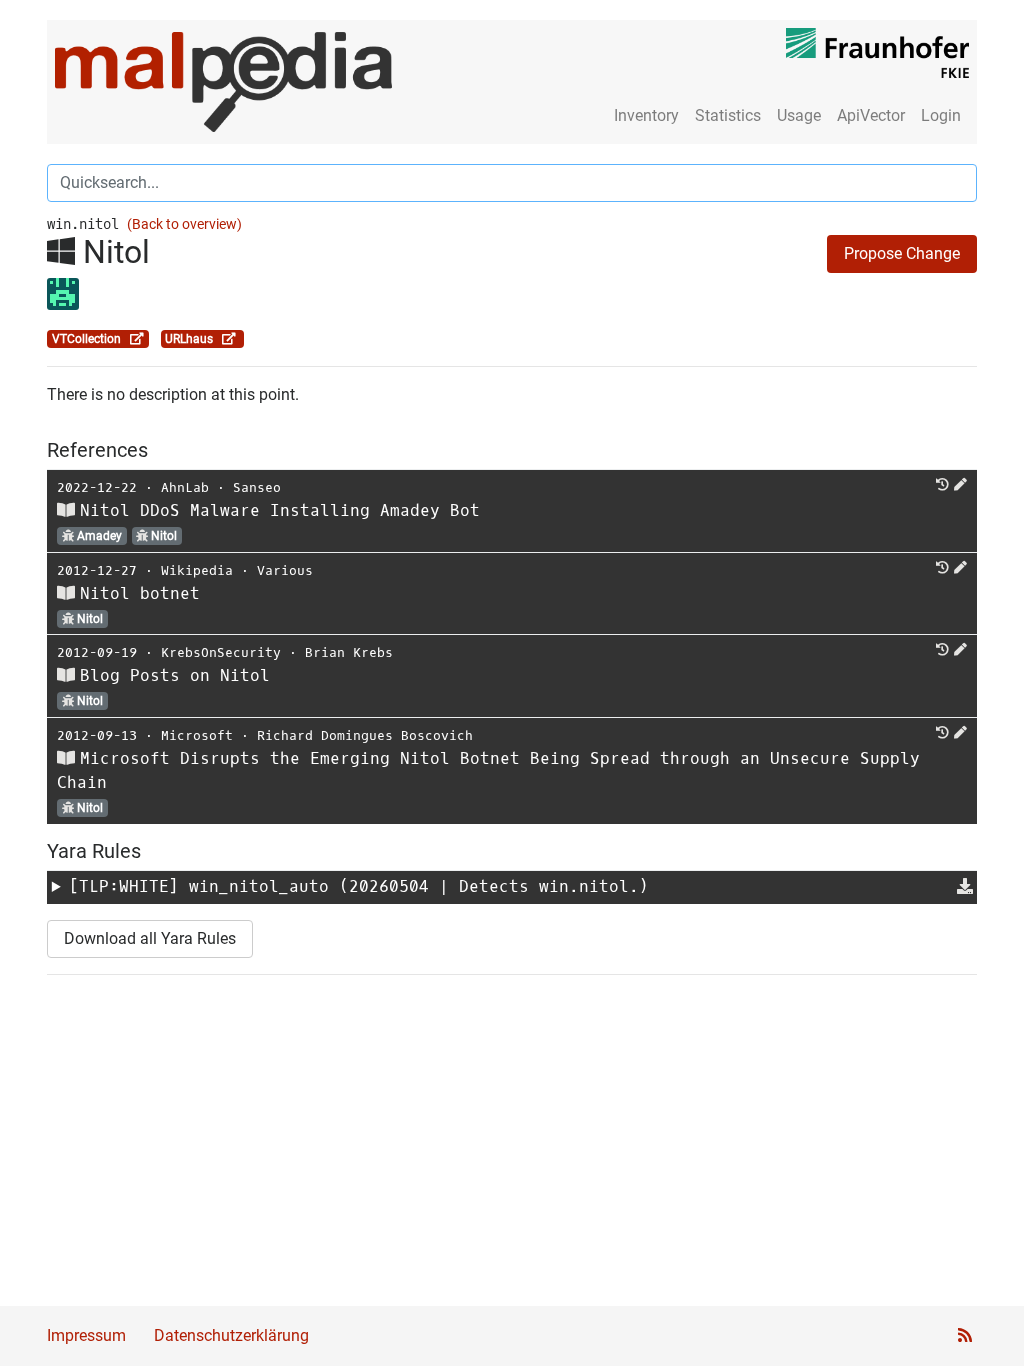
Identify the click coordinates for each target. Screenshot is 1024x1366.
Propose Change (902, 253)
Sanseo (257, 487)
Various (285, 570)
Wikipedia (197, 570)
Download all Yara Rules (150, 938)
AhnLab (185, 487)
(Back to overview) (184, 224)
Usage (799, 115)
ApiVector (871, 115)
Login (941, 115)
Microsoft (197, 735)
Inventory (646, 115)
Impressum (86, 1335)
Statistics (728, 115)
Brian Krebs (349, 652)
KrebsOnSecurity (221, 652)
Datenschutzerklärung (231, 1335)
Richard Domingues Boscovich (365, 735)
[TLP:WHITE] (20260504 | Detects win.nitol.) (359, 886)
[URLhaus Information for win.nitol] (229, 339)
